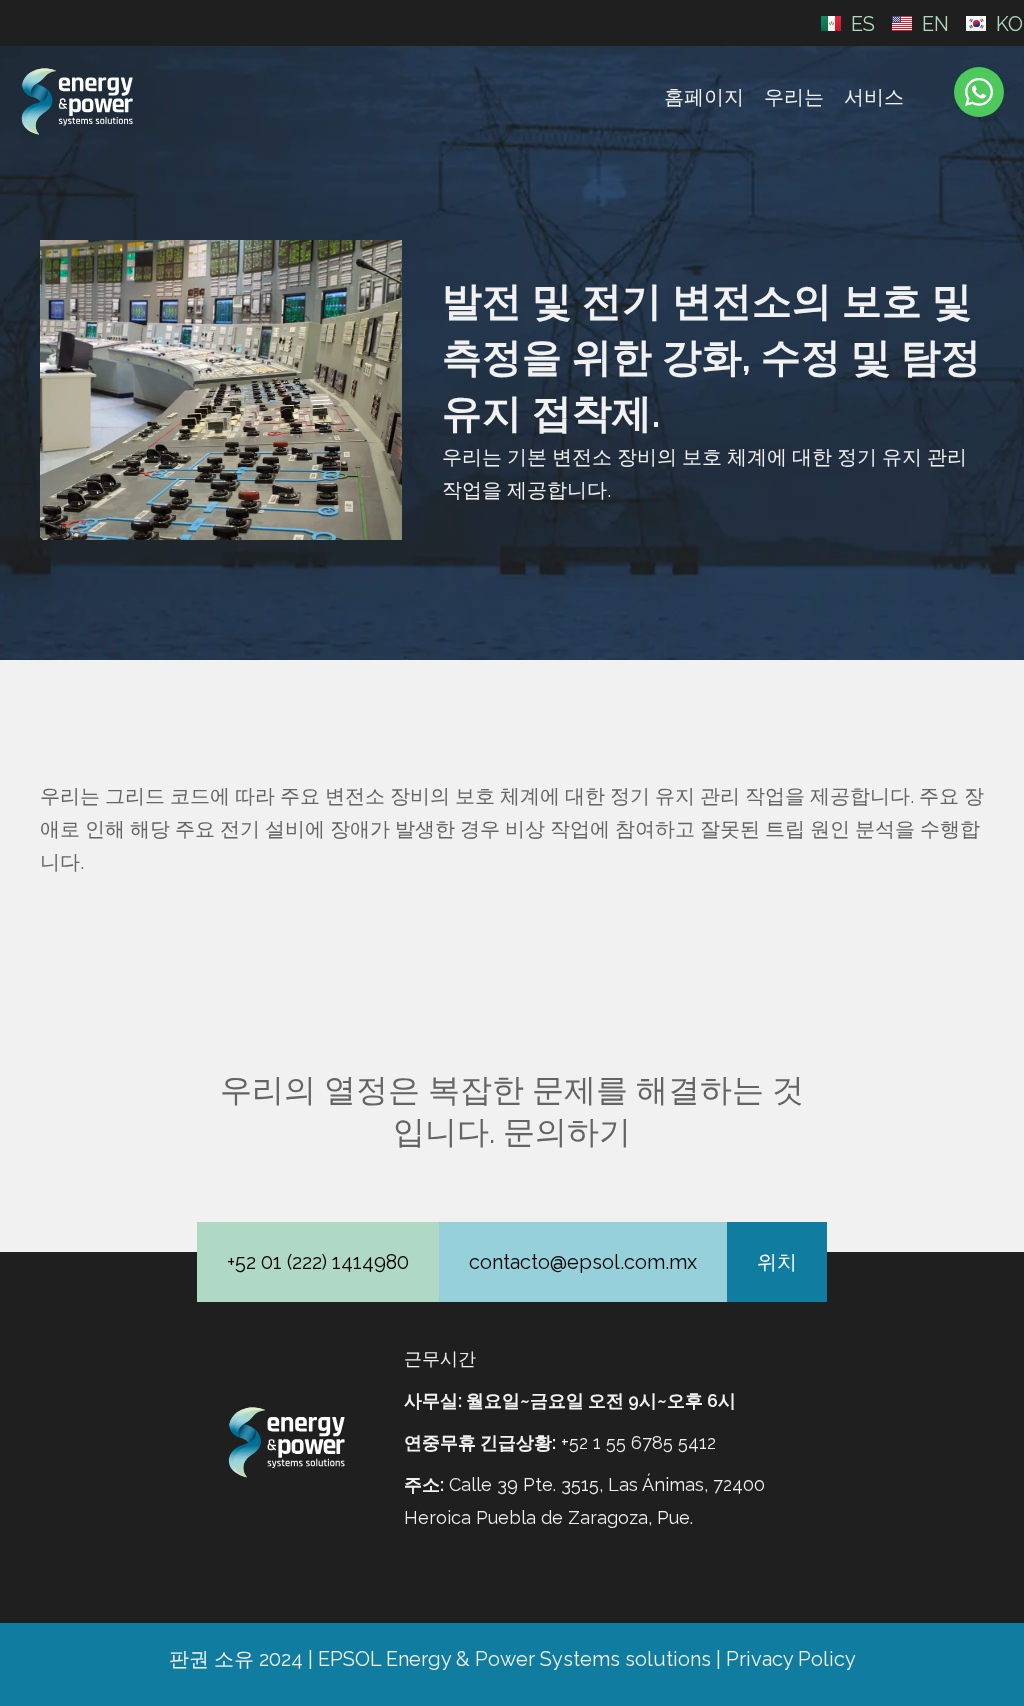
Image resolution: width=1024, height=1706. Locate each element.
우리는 (794, 97)
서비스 (874, 97)
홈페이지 (704, 97)
